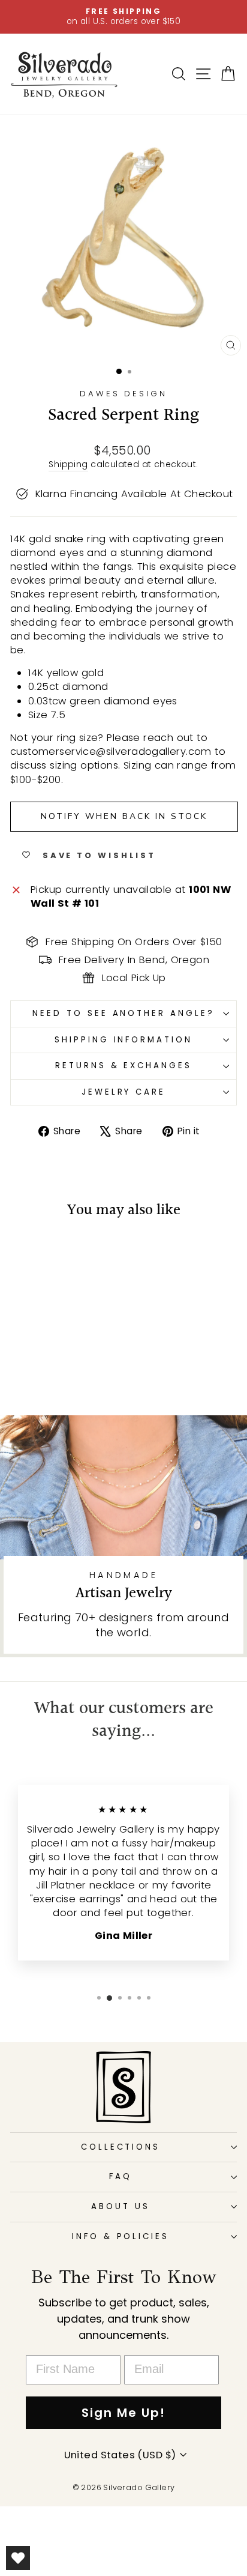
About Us (121, 2206)
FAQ (121, 2176)
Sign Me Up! (123, 2413)
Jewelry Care (124, 1092)
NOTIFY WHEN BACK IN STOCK (124, 816)
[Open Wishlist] (18, 2558)
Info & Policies (121, 2236)
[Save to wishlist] (25, 1253)
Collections (121, 2147)
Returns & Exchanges (124, 1066)
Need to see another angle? (123, 1013)
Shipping (68, 464)
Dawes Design (124, 394)
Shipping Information (124, 1040)
